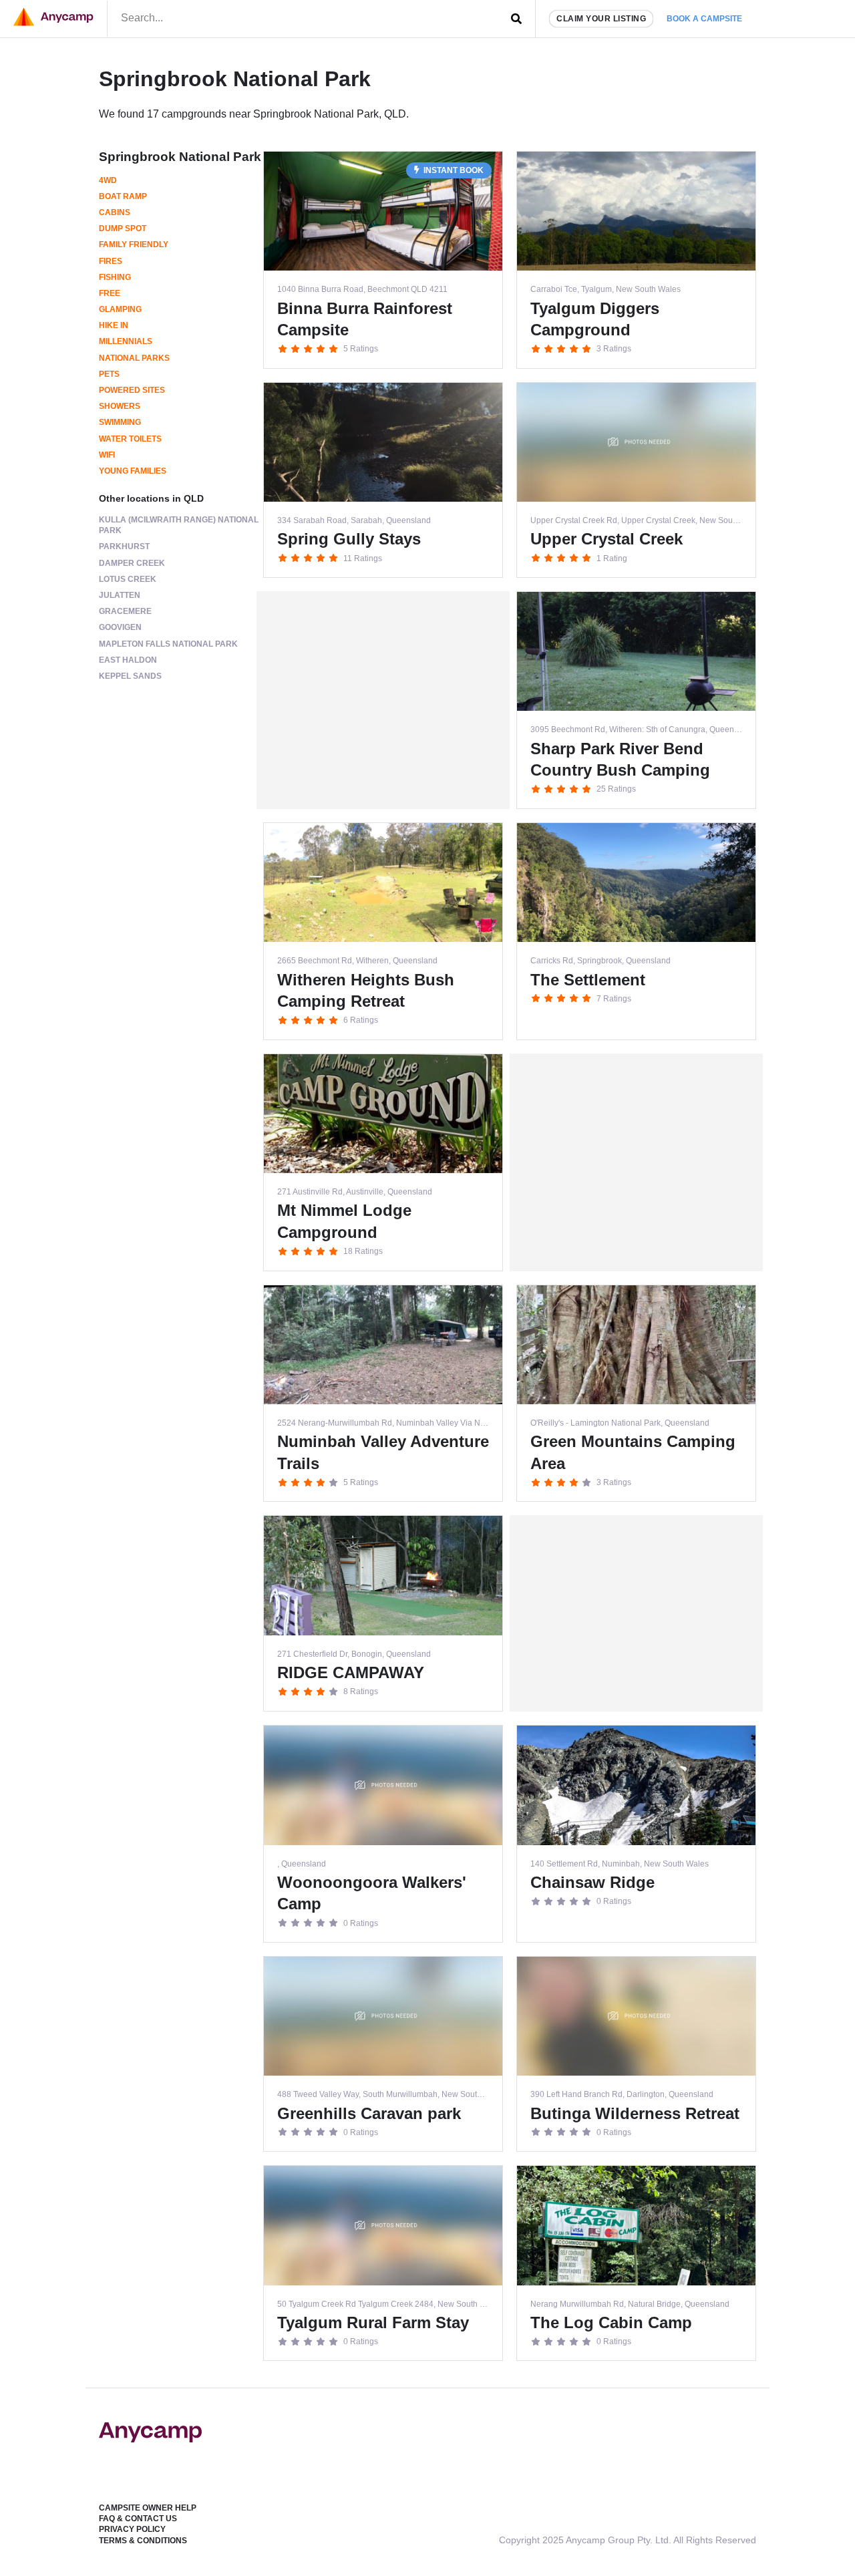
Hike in (114, 325)
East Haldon (128, 660)
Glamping (120, 309)
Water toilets (130, 439)
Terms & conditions (143, 2541)
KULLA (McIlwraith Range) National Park (179, 525)
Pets (109, 374)
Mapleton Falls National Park (168, 644)
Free (110, 293)
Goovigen (120, 627)
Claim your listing (601, 19)
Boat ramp (123, 196)
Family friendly (134, 245)
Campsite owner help (148, 2508)
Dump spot (123, 228)
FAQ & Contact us (138, 2519)
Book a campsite (704, 19)
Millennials (126, 341)
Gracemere (125, 611)
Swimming (120, 422)
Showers (120, 406)
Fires (111, 261)
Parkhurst (124, 546)
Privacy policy (132, 2529)
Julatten (120, 595)
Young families (133, 471)
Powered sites (132, 390)
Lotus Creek (128, 579)
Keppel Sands (130, 676)
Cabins (115, 212)
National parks (134, 358)
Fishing (115, 277)
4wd (108, 180)
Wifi (107, 455)
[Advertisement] (383, 700)
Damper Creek (132, 563)
